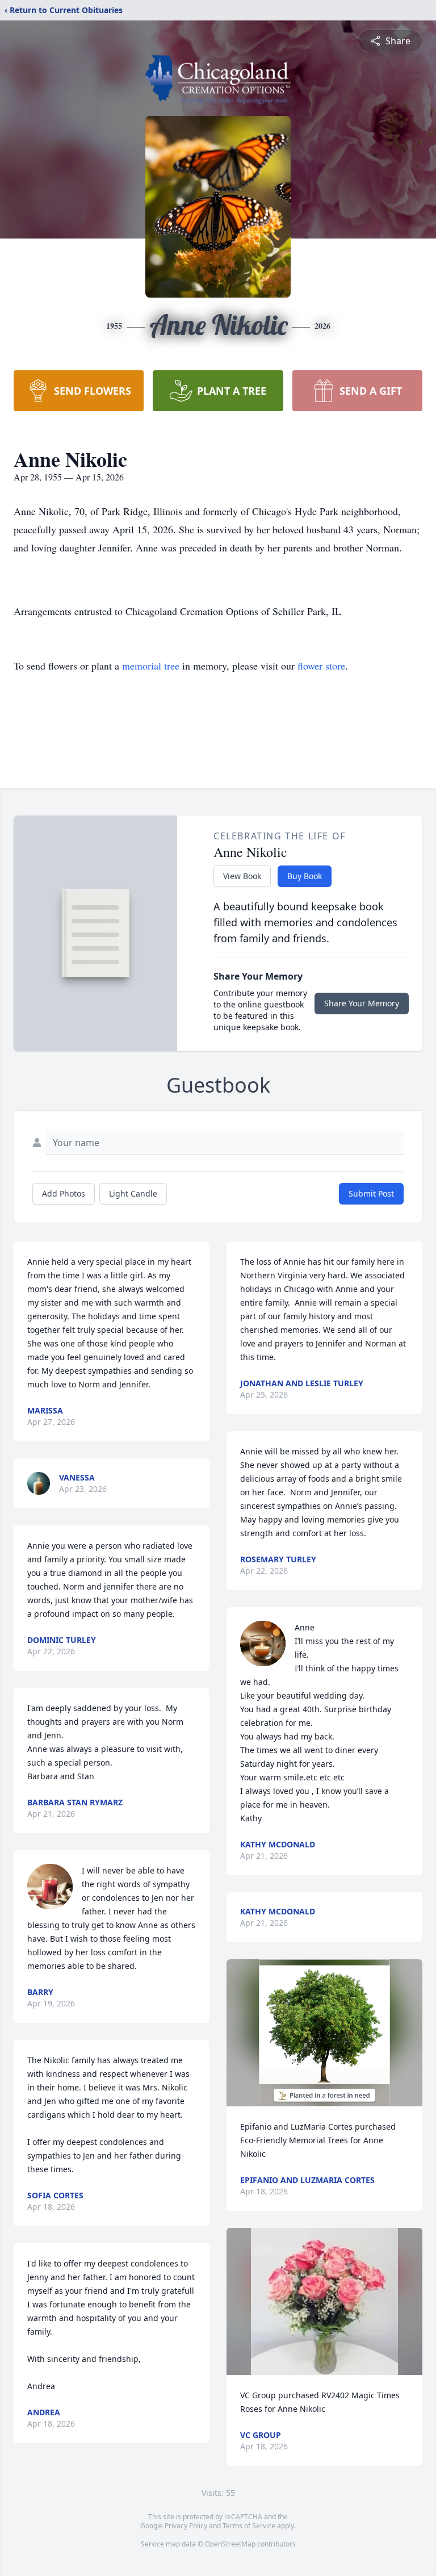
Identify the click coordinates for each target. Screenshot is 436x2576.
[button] (324, 2033)
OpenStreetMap (230, 2544)
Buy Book (305, 876)
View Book (242, 876)
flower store (321, 666)
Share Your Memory (362, 1003)
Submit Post (371, 1193)
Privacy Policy (186, 2526)
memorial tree (151, 666)
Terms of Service (249, 2526)
